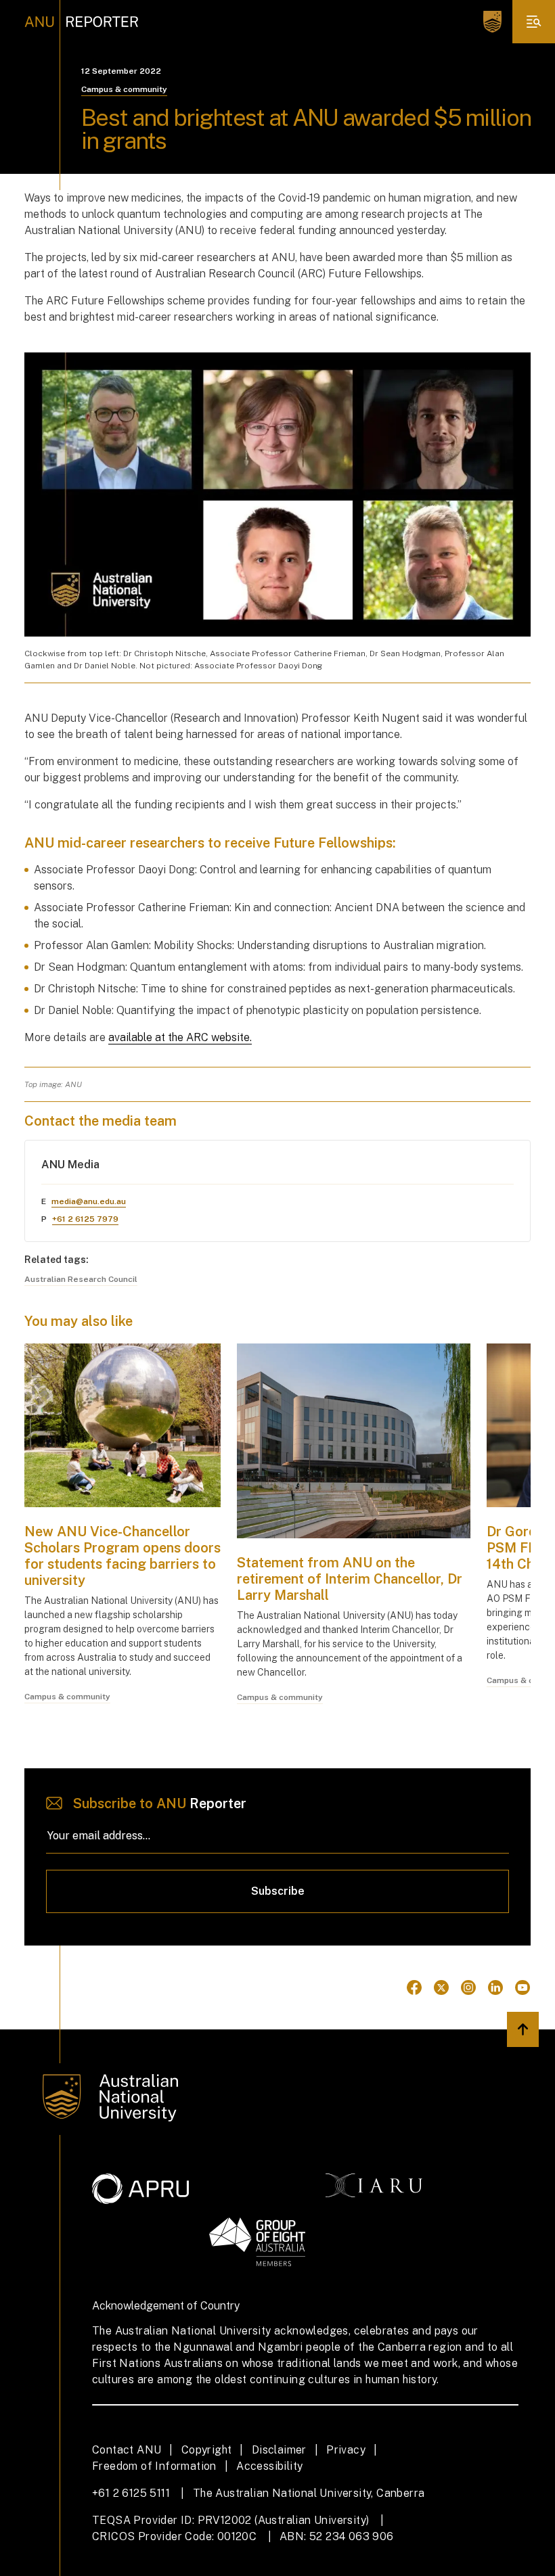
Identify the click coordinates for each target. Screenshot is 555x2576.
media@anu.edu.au (89, 1201)
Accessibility (269, 2466)
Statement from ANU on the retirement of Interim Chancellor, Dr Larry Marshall (350, 1579)
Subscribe (278, 1891)
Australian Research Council (81, 1279)
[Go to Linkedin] (495, 1987)
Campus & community (124, 89)
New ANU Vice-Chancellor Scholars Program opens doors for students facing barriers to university (123, 1556)
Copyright (207, 2450)
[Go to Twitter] (441, 1987)
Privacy (346, 2450)
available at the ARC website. (180, 1037)
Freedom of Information (154, 2466)
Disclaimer (279, 2450)
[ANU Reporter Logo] (82, 22)
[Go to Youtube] (523, 1987)
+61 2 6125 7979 (85, 1219)
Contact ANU (127, 2450)
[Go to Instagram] (468, 1987)
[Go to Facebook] (414, 1987)
